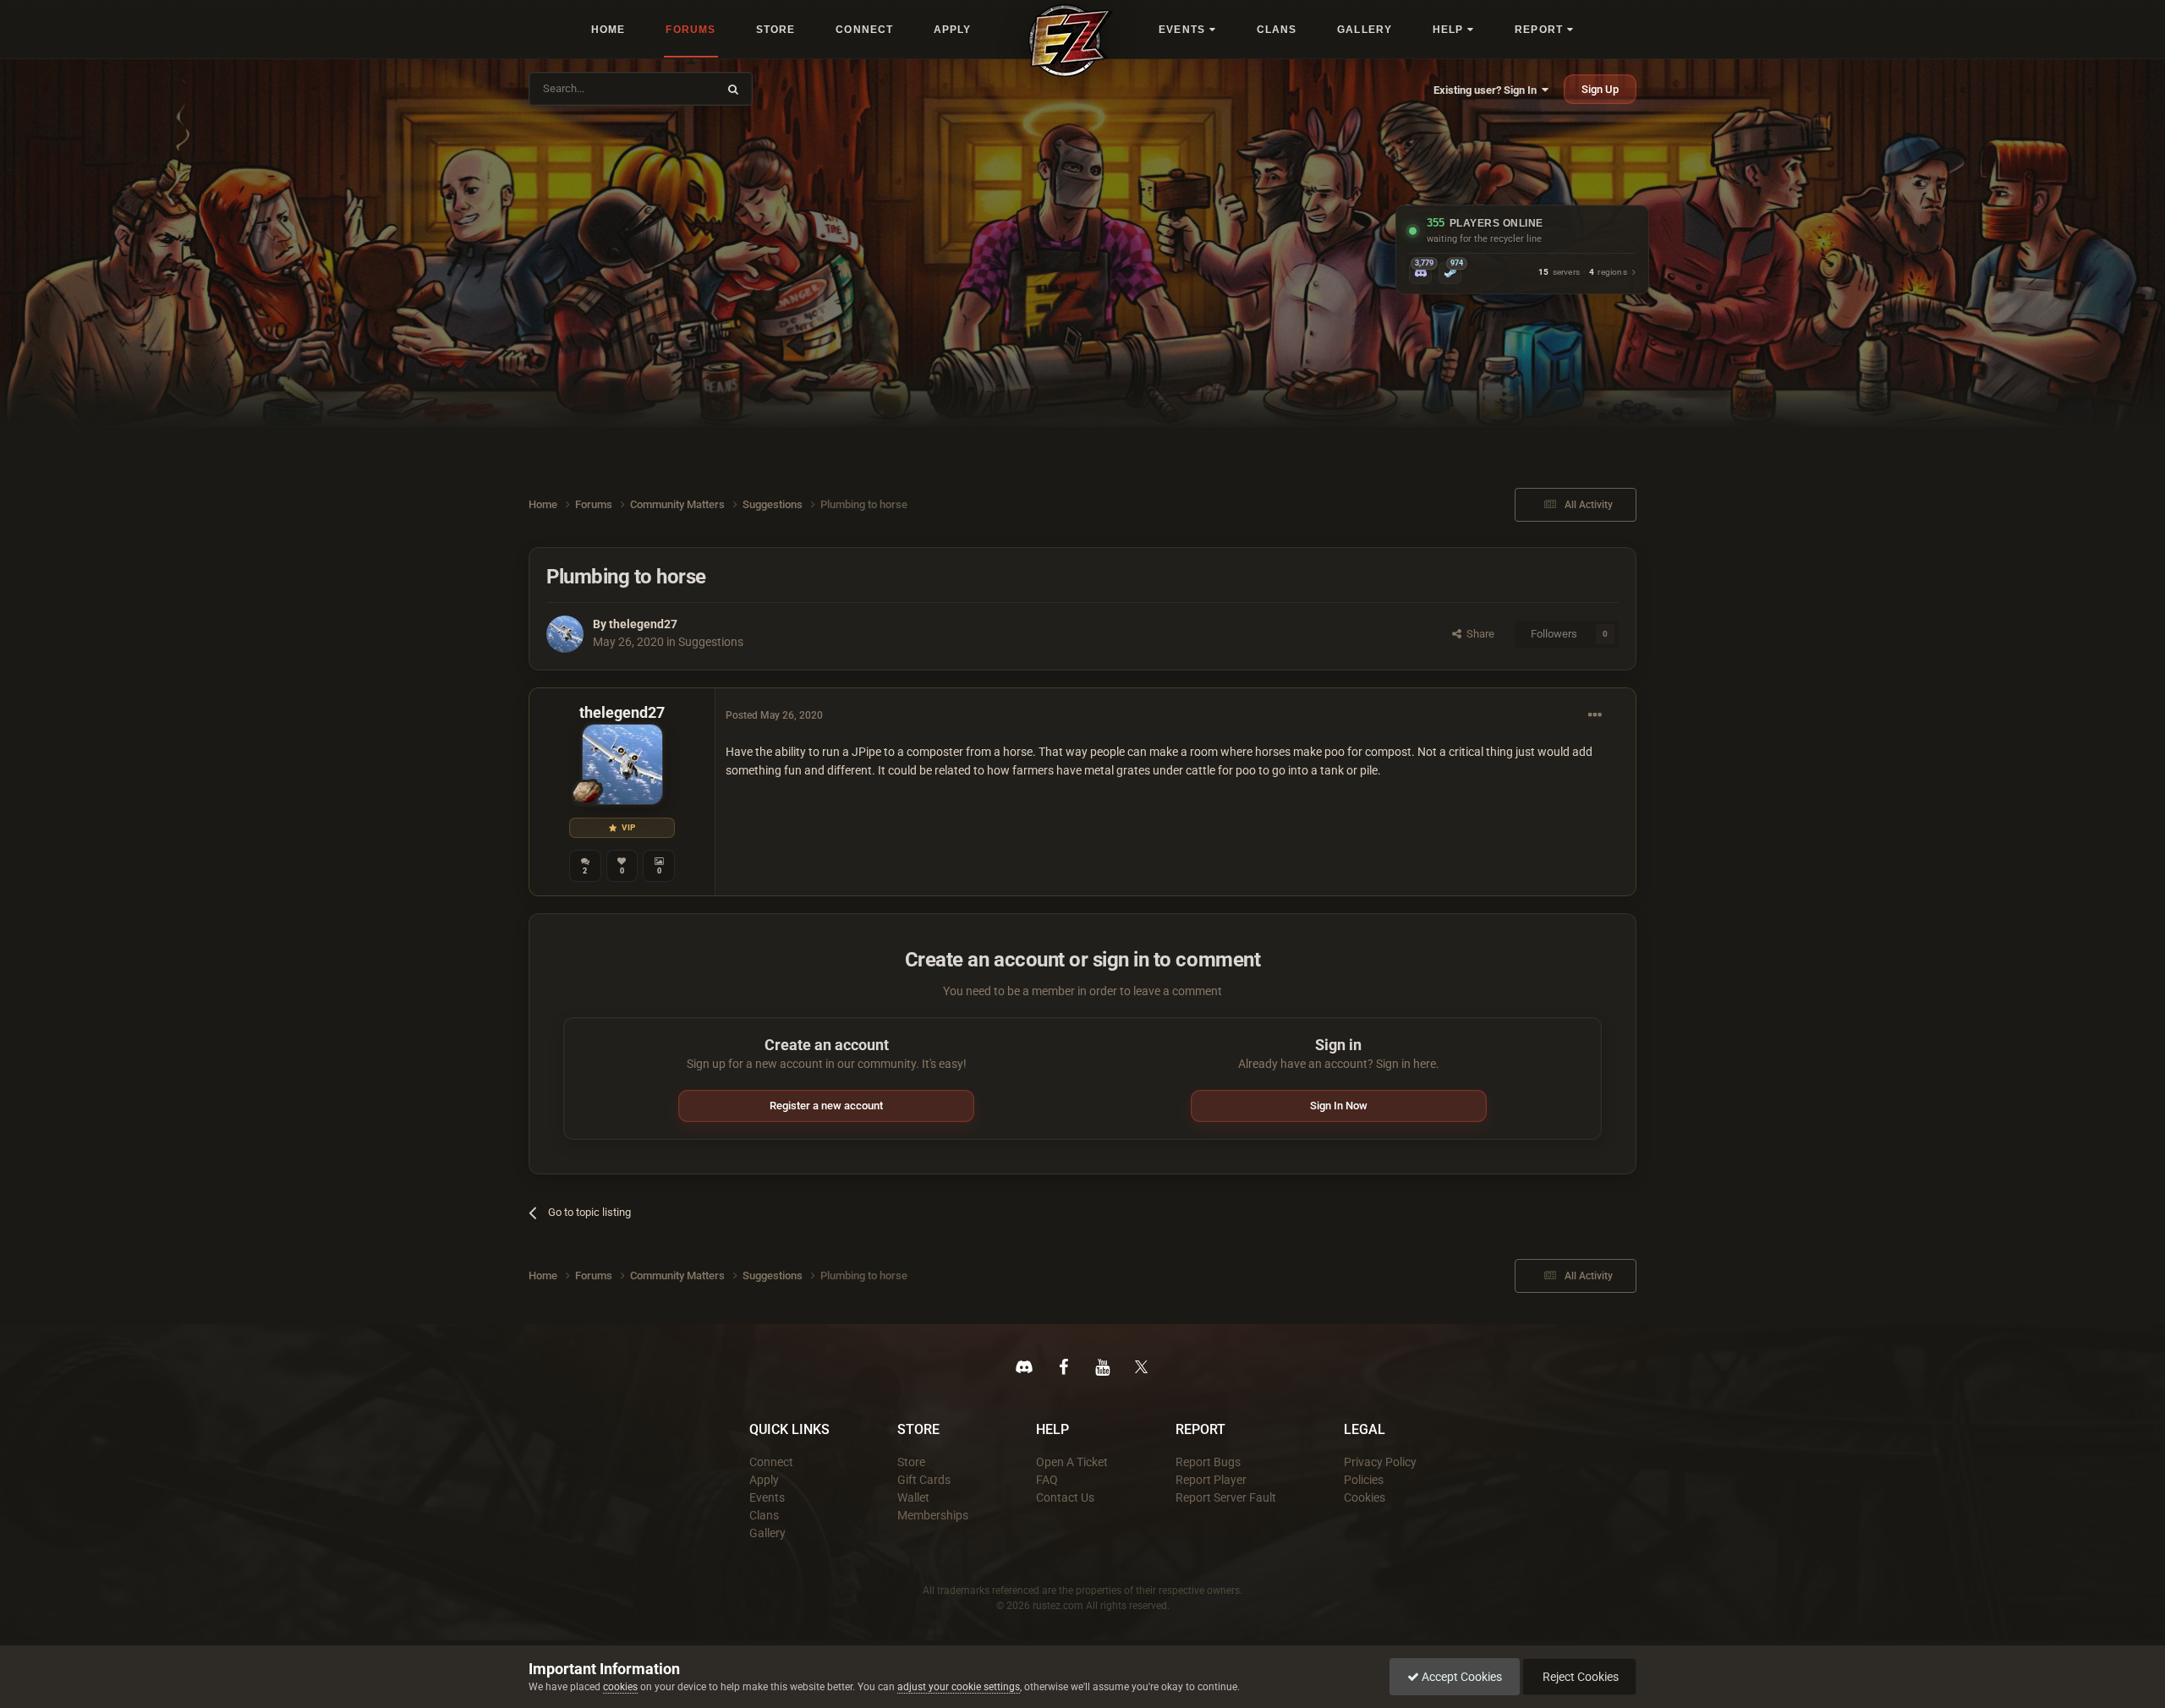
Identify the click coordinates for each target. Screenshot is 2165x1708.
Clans (764, 1515)
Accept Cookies (1461, 1677)
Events (767, 1497)
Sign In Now (1339, 1106)
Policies (1364, 1480)
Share (1478, 634)
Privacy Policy (1380, 1462)
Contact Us (1065, 1497)
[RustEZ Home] (1071, 41)
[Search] (733, 89)
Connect (771, 1462)
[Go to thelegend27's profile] (565, 634)
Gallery (767, 1533)
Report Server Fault (1226, 1497)
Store (911, 1462)
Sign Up (1600, 89)
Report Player (1211, 1480)
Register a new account (826, 1106)
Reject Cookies (1579, 1677)
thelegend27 (643, 624)
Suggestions (711, 642)
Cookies (1365, 1497)
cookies (620, 1687)
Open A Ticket (1072, 1462)
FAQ (1047, 1480)
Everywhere (678, 88)
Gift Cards (924, 1480)
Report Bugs (1208, 1462)
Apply (764, 1480)
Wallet (913, 1497)
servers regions (1583, 273)
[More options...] (1595, 715)
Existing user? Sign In (1488, 90)
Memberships (933, 1515)
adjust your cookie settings (959, 1687)
